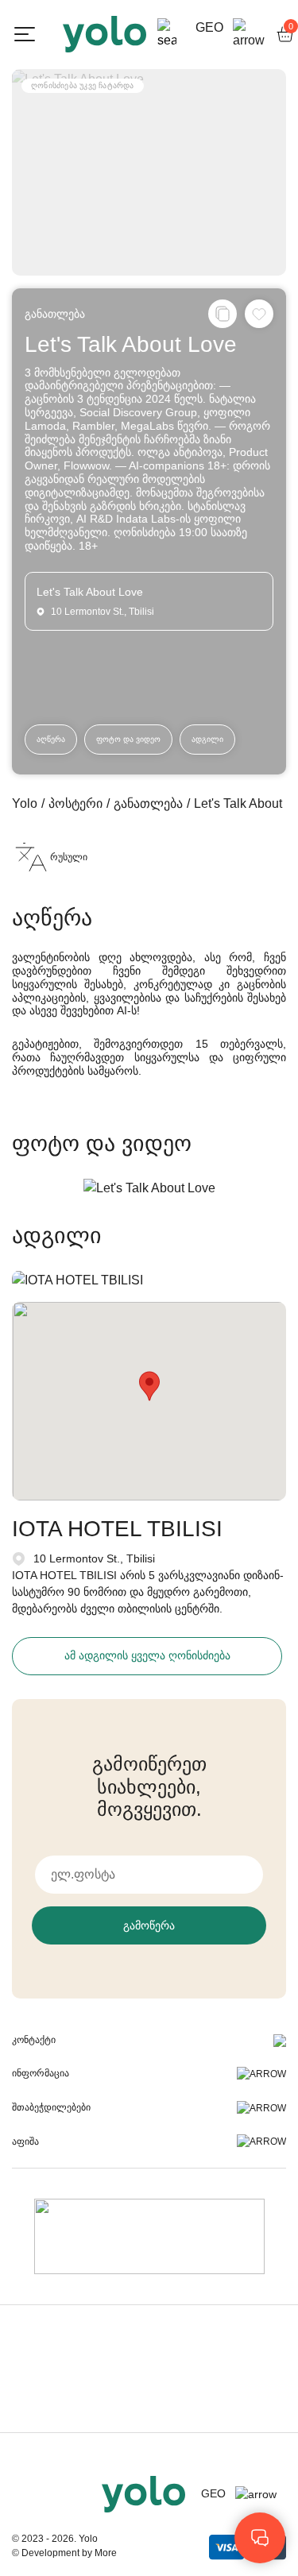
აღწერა (51, 739)
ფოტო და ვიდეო (128, 739)
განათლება (55, 314)
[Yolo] (104, 34)
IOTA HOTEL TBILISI (117, 1529)
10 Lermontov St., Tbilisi (94, 1558)
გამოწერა (149, 1925)
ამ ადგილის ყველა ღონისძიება (147, 1655)
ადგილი (207, 739)
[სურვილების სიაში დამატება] (259, 314)
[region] (149, 1288)
